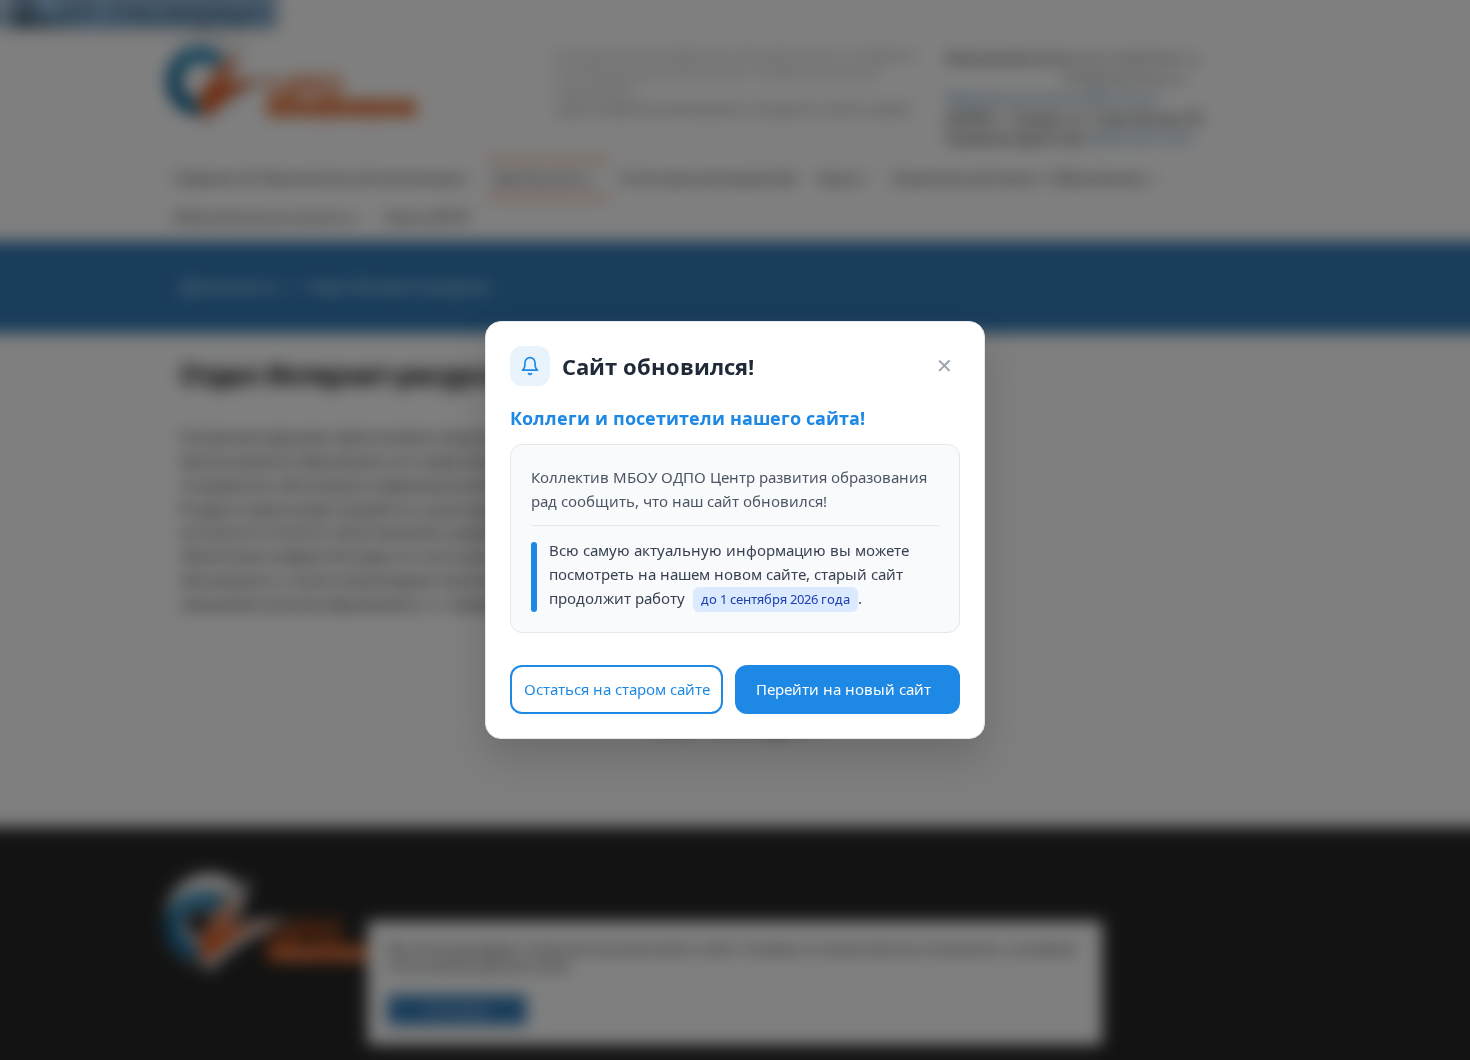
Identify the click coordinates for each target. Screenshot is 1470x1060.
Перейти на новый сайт (843, 689)
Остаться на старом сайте (617, 689)
